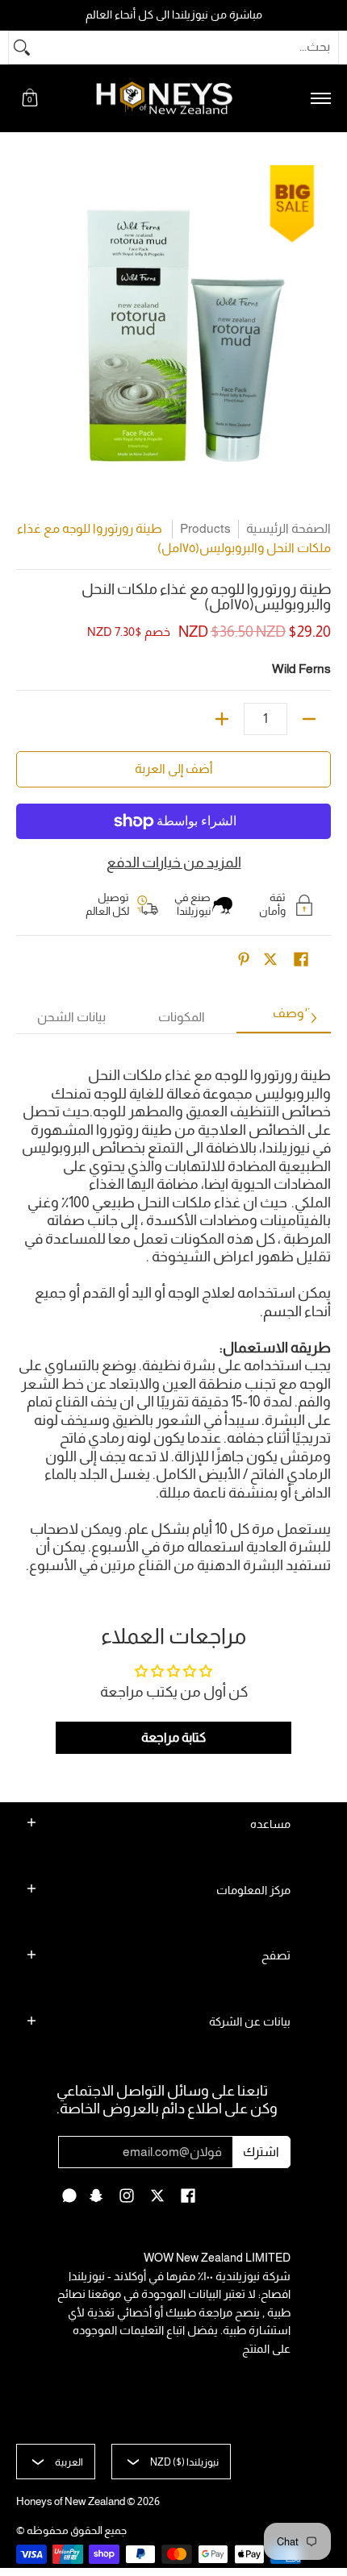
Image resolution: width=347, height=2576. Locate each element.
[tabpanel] (173, 1313)
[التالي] (313, 1018)
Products (205, 528)
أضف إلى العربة (174, 769)
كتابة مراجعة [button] (173, 1737)
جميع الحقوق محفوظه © (71, 2530)
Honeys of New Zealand (71, 2501)
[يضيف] (222, 719)
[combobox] (186, 48)
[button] (30, 99)
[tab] (292, 1018)
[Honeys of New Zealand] (176, 99)
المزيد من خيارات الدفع (174, 862)
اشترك (261, 2152)
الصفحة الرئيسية (288, 528)
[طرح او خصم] (309, 719)
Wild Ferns (301, 669)
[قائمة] (320, 99)
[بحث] (22, 48)
